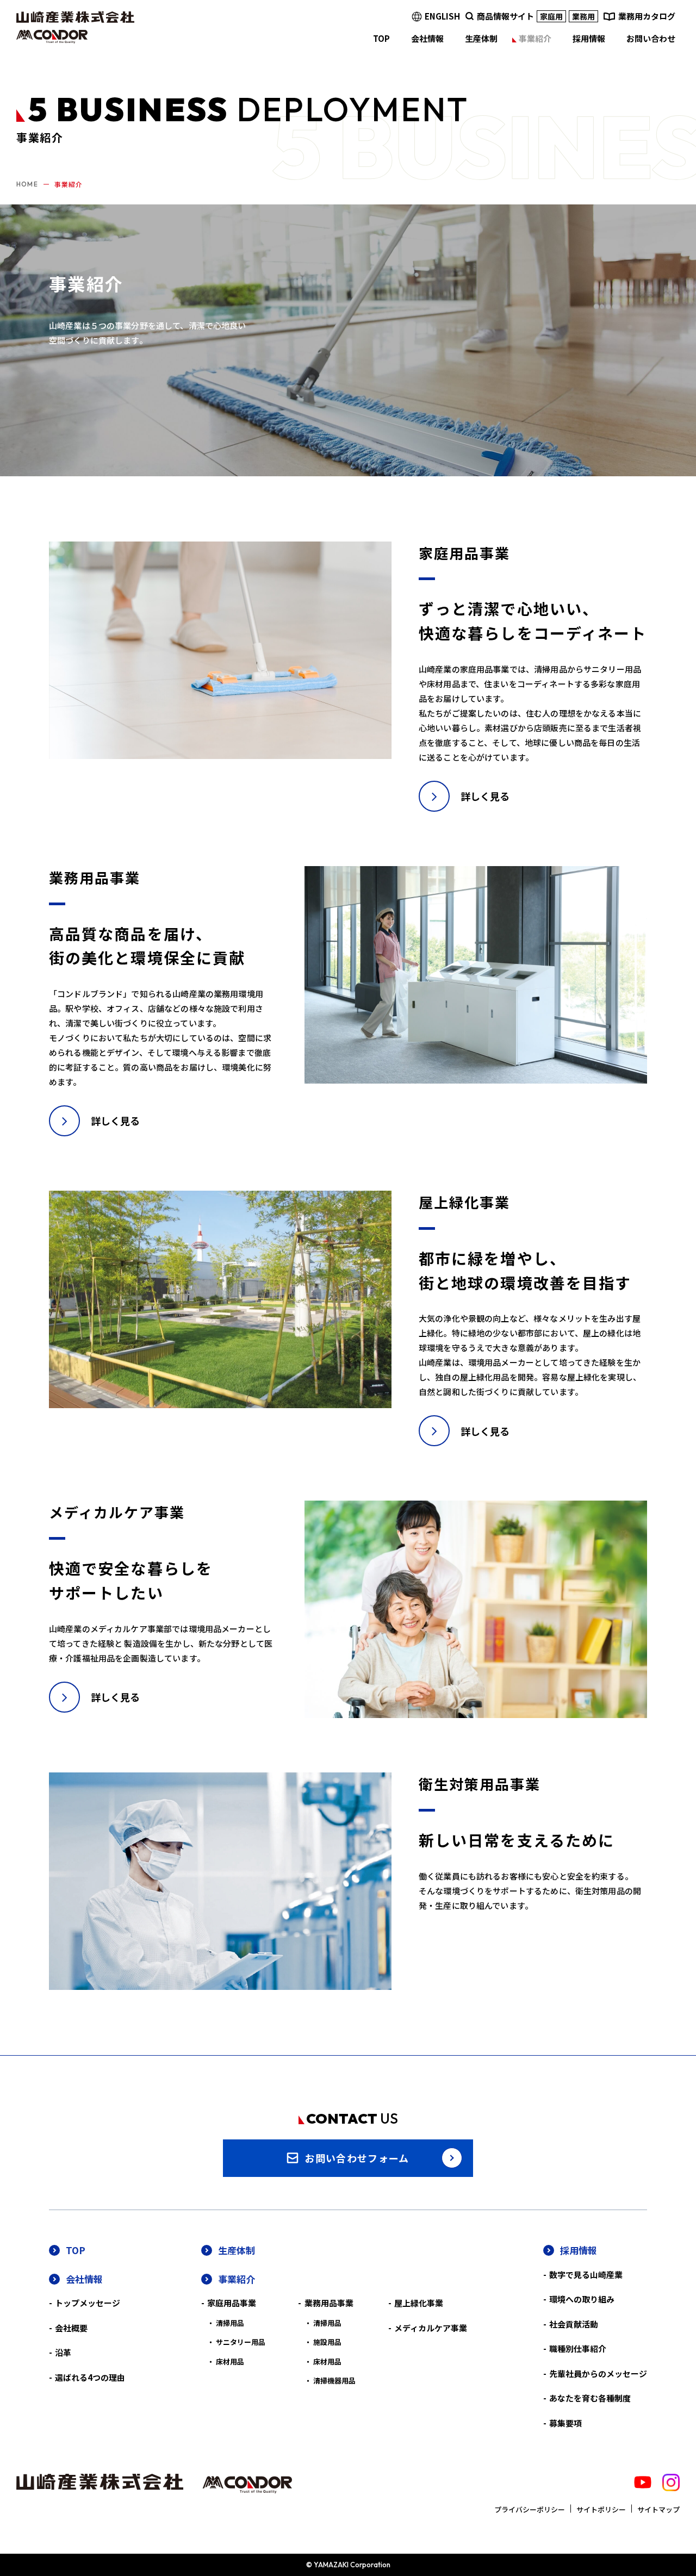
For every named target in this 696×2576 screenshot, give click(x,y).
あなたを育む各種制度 (590, 2398)
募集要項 (565, 2423)
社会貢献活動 (574, 2324)
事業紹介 (237, 2279)
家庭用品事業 (232, 2303)
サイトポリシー (601, 2509)
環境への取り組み (582, 2299)
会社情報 (84, 2279)
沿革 (63, 2352)
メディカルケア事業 (431, 2328)
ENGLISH (442, 16)
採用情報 (579, 2250)
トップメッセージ (88, 2303)
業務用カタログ (647, 16)
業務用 (583, 16)
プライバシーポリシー (530, 2509)
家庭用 (551, 16)
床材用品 (230, 2362)
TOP (76, 2250)
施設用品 (327, 2342)
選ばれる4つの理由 (90, 2377)
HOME (27, 184)
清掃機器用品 (334, 2381)
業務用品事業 (329, 2303)
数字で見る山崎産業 (586, 2275)
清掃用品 (230, 2323)
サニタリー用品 (241, 2342)
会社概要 (71, 2328)
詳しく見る (485, 796)
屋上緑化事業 (419, 2303)
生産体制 (237, 2250)
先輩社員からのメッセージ (598, 2373)
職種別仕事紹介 (578, 2348)
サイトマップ (658, 2509)
